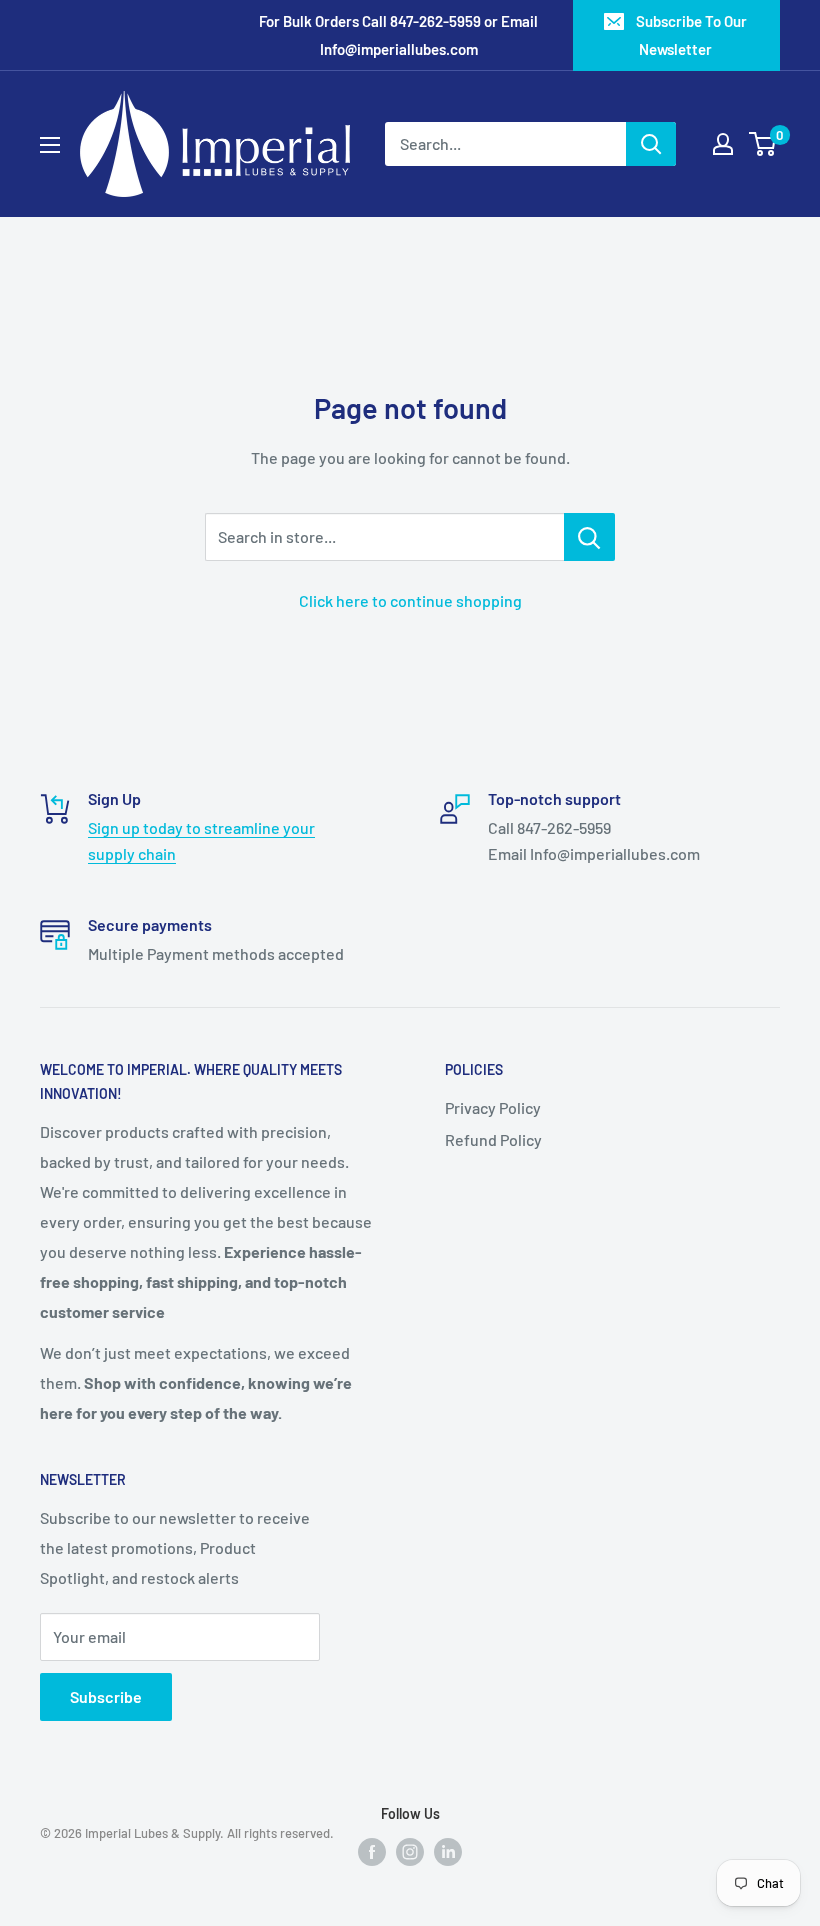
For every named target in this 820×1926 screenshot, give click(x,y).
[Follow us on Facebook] (372, 1850)
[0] (763, 144)
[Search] (651, 144)
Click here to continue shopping (410, 600)
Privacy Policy (493, 1107)
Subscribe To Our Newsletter (691, 35)
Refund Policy (493, 1139)
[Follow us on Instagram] (410, 1850)
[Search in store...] (589, 537)
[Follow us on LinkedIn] (448, 1850)
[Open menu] (50, 145)
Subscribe (106, 1696)
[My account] (723, 144)
